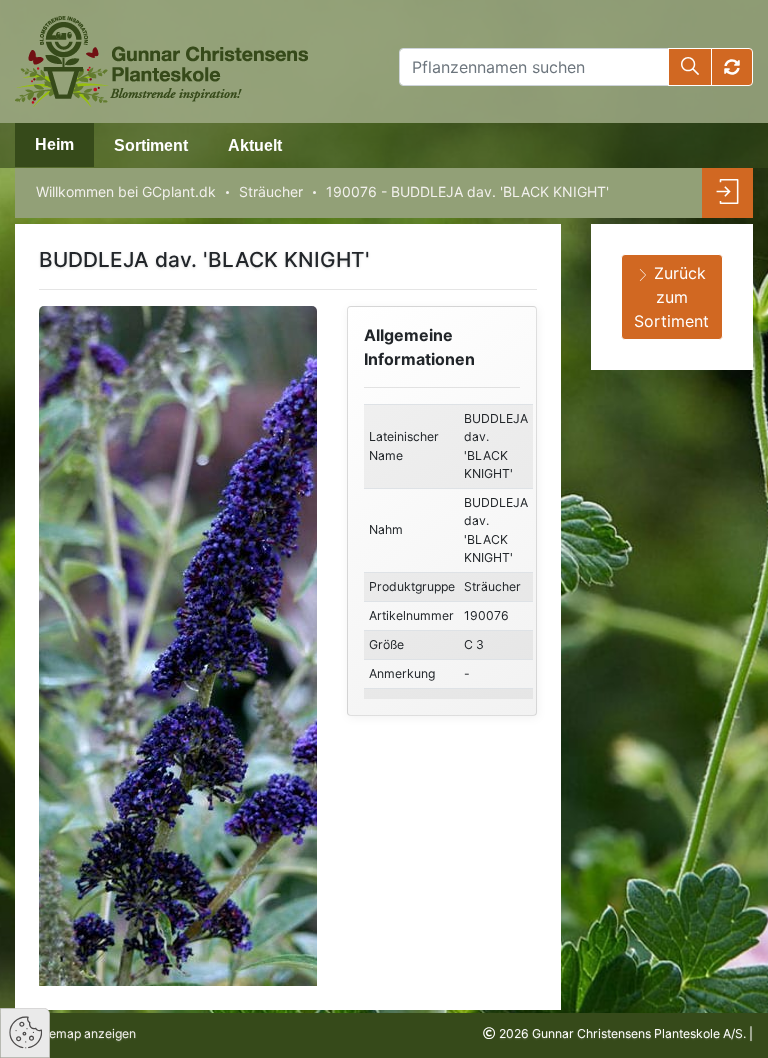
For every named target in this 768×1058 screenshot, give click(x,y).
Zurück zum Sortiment (671, 297)
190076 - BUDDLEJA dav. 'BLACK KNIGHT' (467, 191)
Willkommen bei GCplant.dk (126, 191)
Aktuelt (255, 145)
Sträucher (271, 191)
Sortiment (151, 145)
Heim (54, 144)
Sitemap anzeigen (83, 1033)
